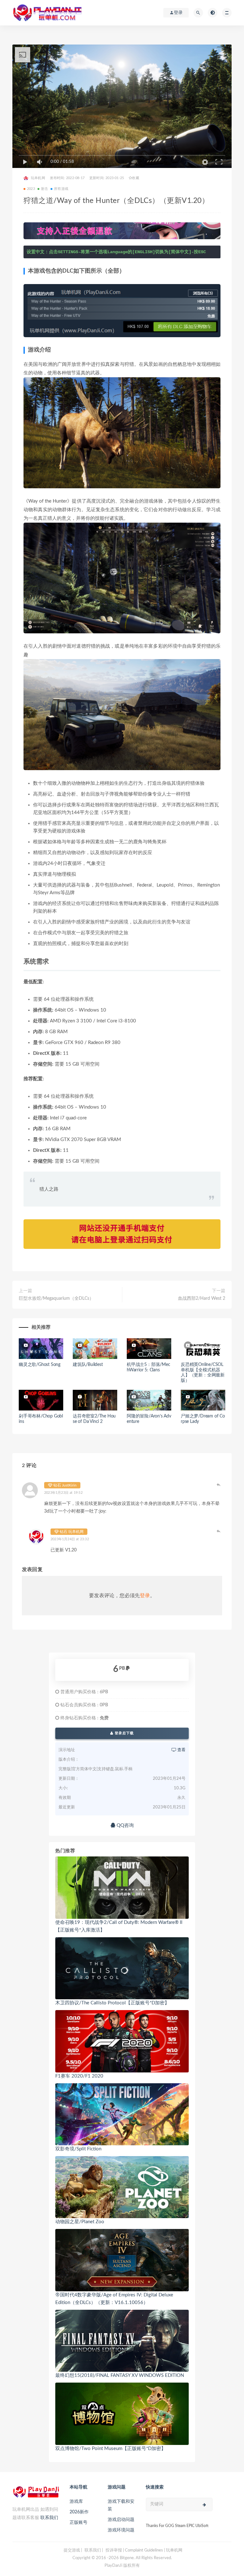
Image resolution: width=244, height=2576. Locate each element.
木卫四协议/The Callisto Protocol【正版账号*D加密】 (112, 2003)
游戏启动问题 (121, 2520)
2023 (31, 189)
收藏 (135, 178)
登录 (145, 1596)
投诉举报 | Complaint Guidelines (134, 2550)
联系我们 (49, 2518)
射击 (44, 189)
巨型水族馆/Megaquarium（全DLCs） (56, 1298)
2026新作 (79, 2512)
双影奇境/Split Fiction (78, 2149)
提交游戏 (72, 2550)
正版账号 (78, 2523)
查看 (181, 1750)
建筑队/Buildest (88, 1365)
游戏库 (76, 2502)
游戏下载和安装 (121, 2505)
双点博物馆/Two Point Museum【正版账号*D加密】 (111, 2449)
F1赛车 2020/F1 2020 (79, 2076)
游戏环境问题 (121, 2530)
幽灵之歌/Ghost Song (40, 1365)
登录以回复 (219, 1485)
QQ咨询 (125, 1825)
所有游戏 (61, 189)
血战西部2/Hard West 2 (202, 1298)
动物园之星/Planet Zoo (80, 2222)
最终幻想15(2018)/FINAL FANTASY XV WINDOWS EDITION (120, 2375)
